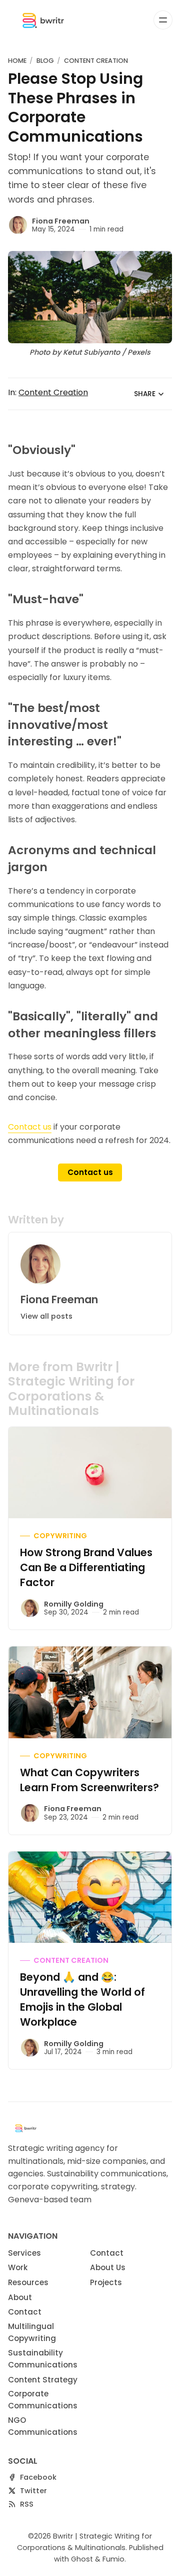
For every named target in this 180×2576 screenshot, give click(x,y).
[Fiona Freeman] (18, 225)
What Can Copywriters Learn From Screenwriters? (89, 1780)
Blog (45, 61)
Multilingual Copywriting (32, 2332)
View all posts (46, 1316)
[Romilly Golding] (30, 1608)
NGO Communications (43, 2426)
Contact (25, 2312)
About (20, 2297)
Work (18, 2267)
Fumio (113, 2559)
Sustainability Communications (43, 2359)
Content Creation (96, 61)
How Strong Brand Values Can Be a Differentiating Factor (86, 1567)
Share (145, 394)
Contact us (30, 1127)
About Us (108, 2267)
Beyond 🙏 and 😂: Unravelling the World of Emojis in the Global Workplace (82, 1999)
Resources (28, 2282)
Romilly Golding (74, 1604)
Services (24, 2253)
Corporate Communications (43, 2400)
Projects (106, 2282)
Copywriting (60, 1536)
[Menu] (163, 20)
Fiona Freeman (61, 221)
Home (17, 61)
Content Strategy (43, 2380)
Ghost (82, 2559)
